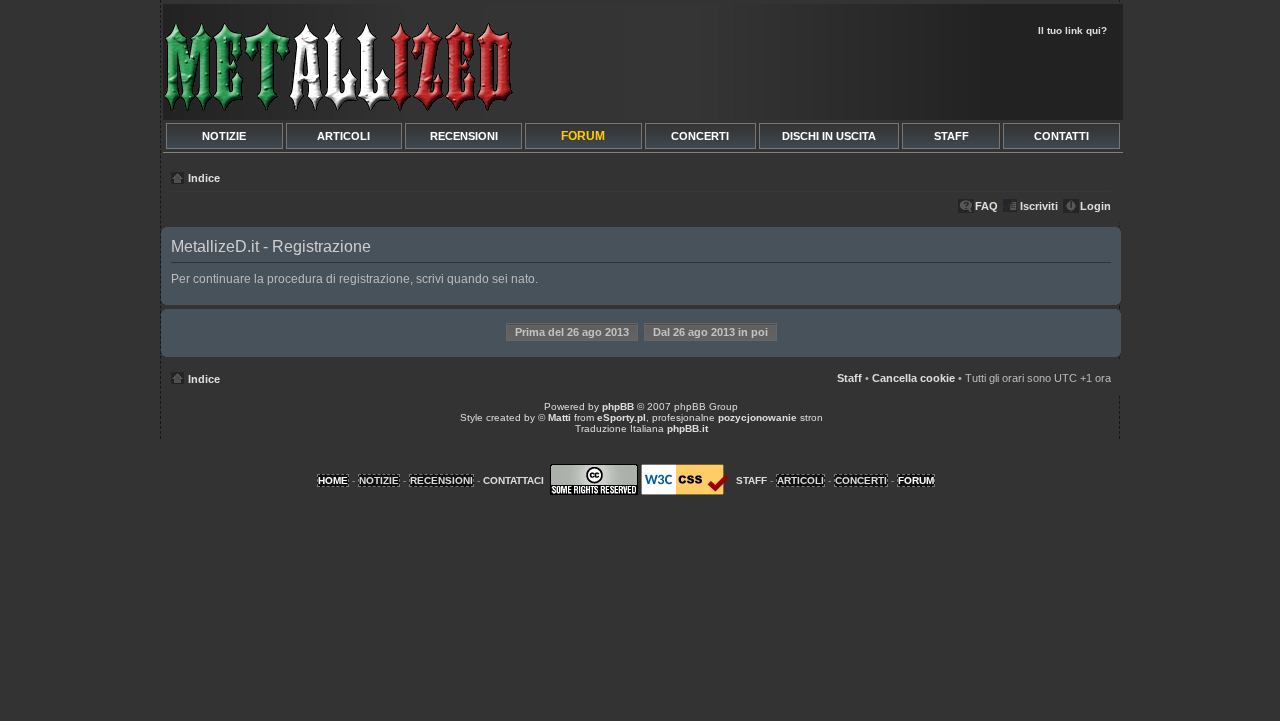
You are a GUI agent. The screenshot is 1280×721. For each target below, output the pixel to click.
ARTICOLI (343, 136)
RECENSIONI (464, 136)
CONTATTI (1061, 136)
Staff (849, 378)
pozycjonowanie (757, 417)
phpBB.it (687, 428)
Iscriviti (1039, 206)
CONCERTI (700, 136)
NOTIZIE (224, 136)
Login (1095, 206)
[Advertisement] (882, 76)
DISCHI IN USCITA (829, 136)
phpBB (618, 406)
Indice (204, 178)
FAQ (986, 206)
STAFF (951, 136)
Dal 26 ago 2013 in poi (710, 332)
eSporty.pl (621, 417)
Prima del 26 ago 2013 (572, 332)
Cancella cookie (913, 378)
